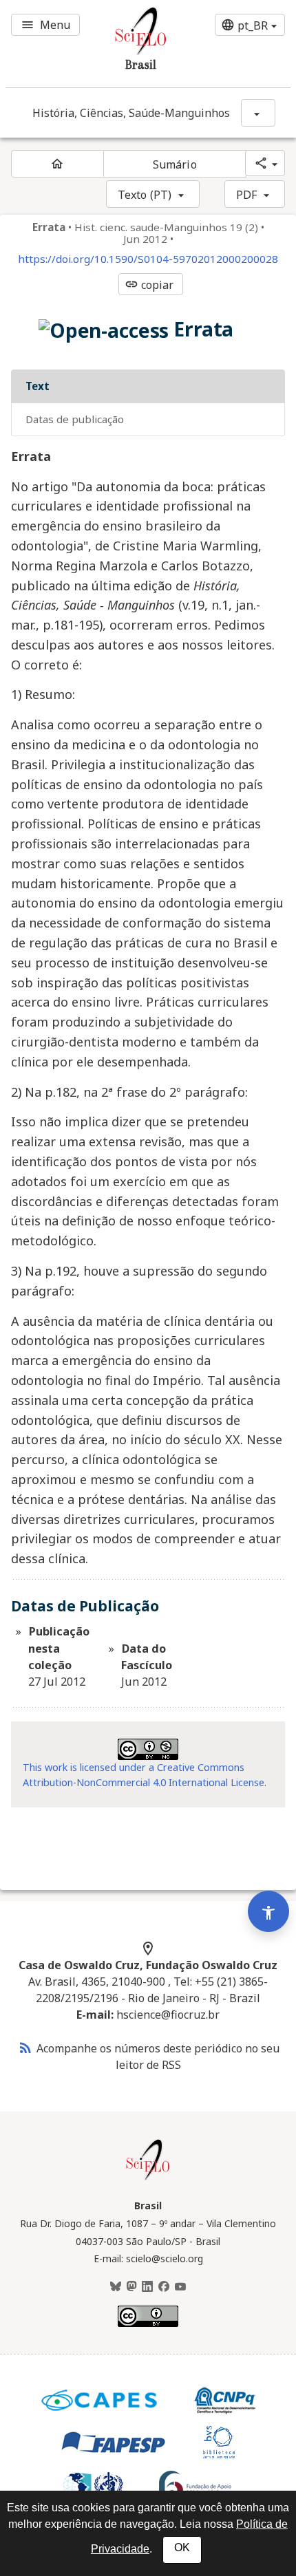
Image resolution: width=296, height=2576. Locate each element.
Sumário (175, 164)
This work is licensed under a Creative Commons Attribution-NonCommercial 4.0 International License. (145, 1775)
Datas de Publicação (75, 419)
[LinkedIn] (147, 2287)
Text (38, 386)
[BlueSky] (116, 2287)
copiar (149, 285)
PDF (246, 195)
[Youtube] (180, 2287)
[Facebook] (164, 2287)
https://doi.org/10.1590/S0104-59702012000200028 (148, 259)
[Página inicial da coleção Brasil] (148, 2178)
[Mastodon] (131, 2287)
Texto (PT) (145, 195)
